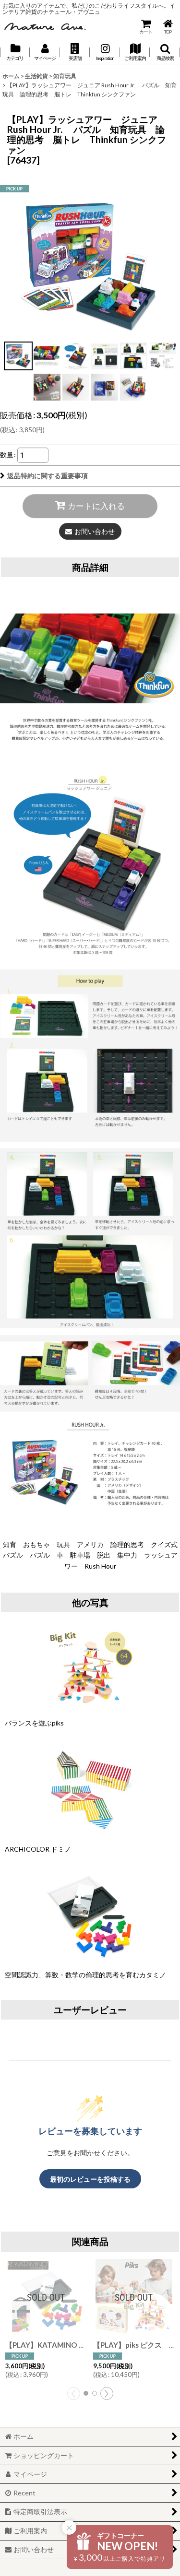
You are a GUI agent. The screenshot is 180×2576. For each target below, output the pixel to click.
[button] (75, 52)
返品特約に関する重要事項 (48, 476)
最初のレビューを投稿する (90, 2179)
